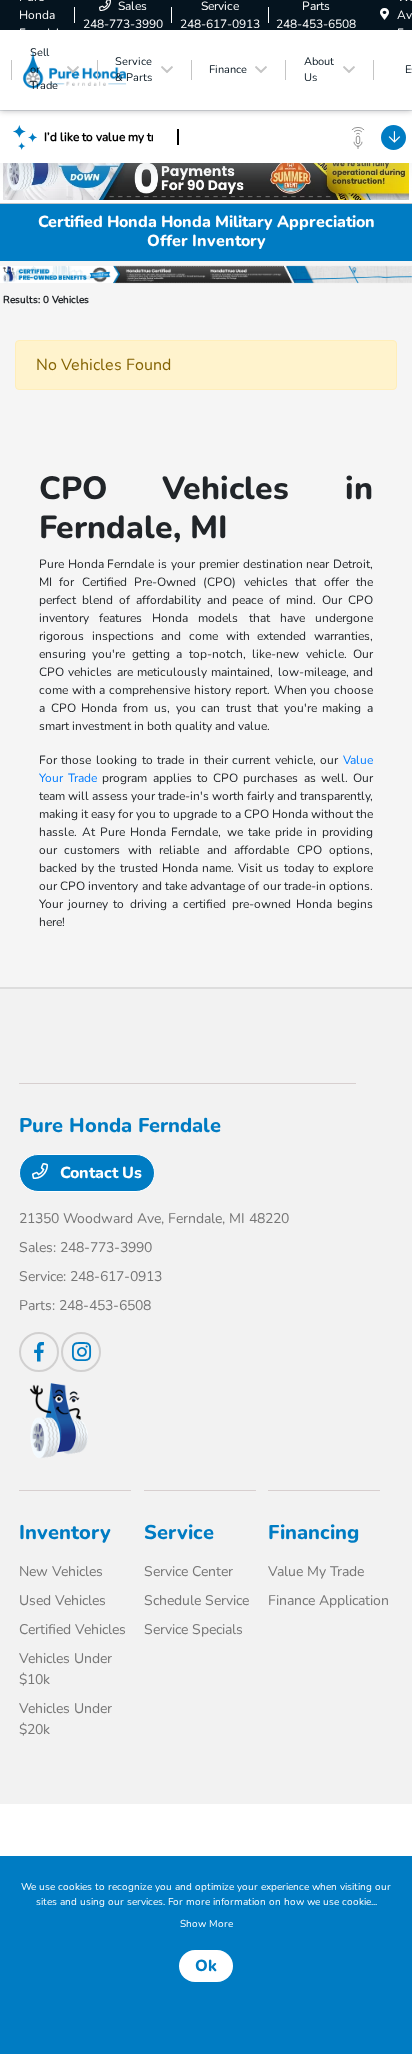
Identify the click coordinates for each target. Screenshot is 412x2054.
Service (179, 1532)
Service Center (188, 1571)
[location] (384, 15)
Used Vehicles (62, 1600)
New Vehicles (61, 1571)
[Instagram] (81, 1352)
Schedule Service (196, 1600)
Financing (313, 1532)
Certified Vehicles (72, 1629)
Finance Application (328, 1600)
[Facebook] (39, 1352)
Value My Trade (316, 1571)
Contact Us (99, 1173)
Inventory (65, 1532)
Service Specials (193, 1629)
